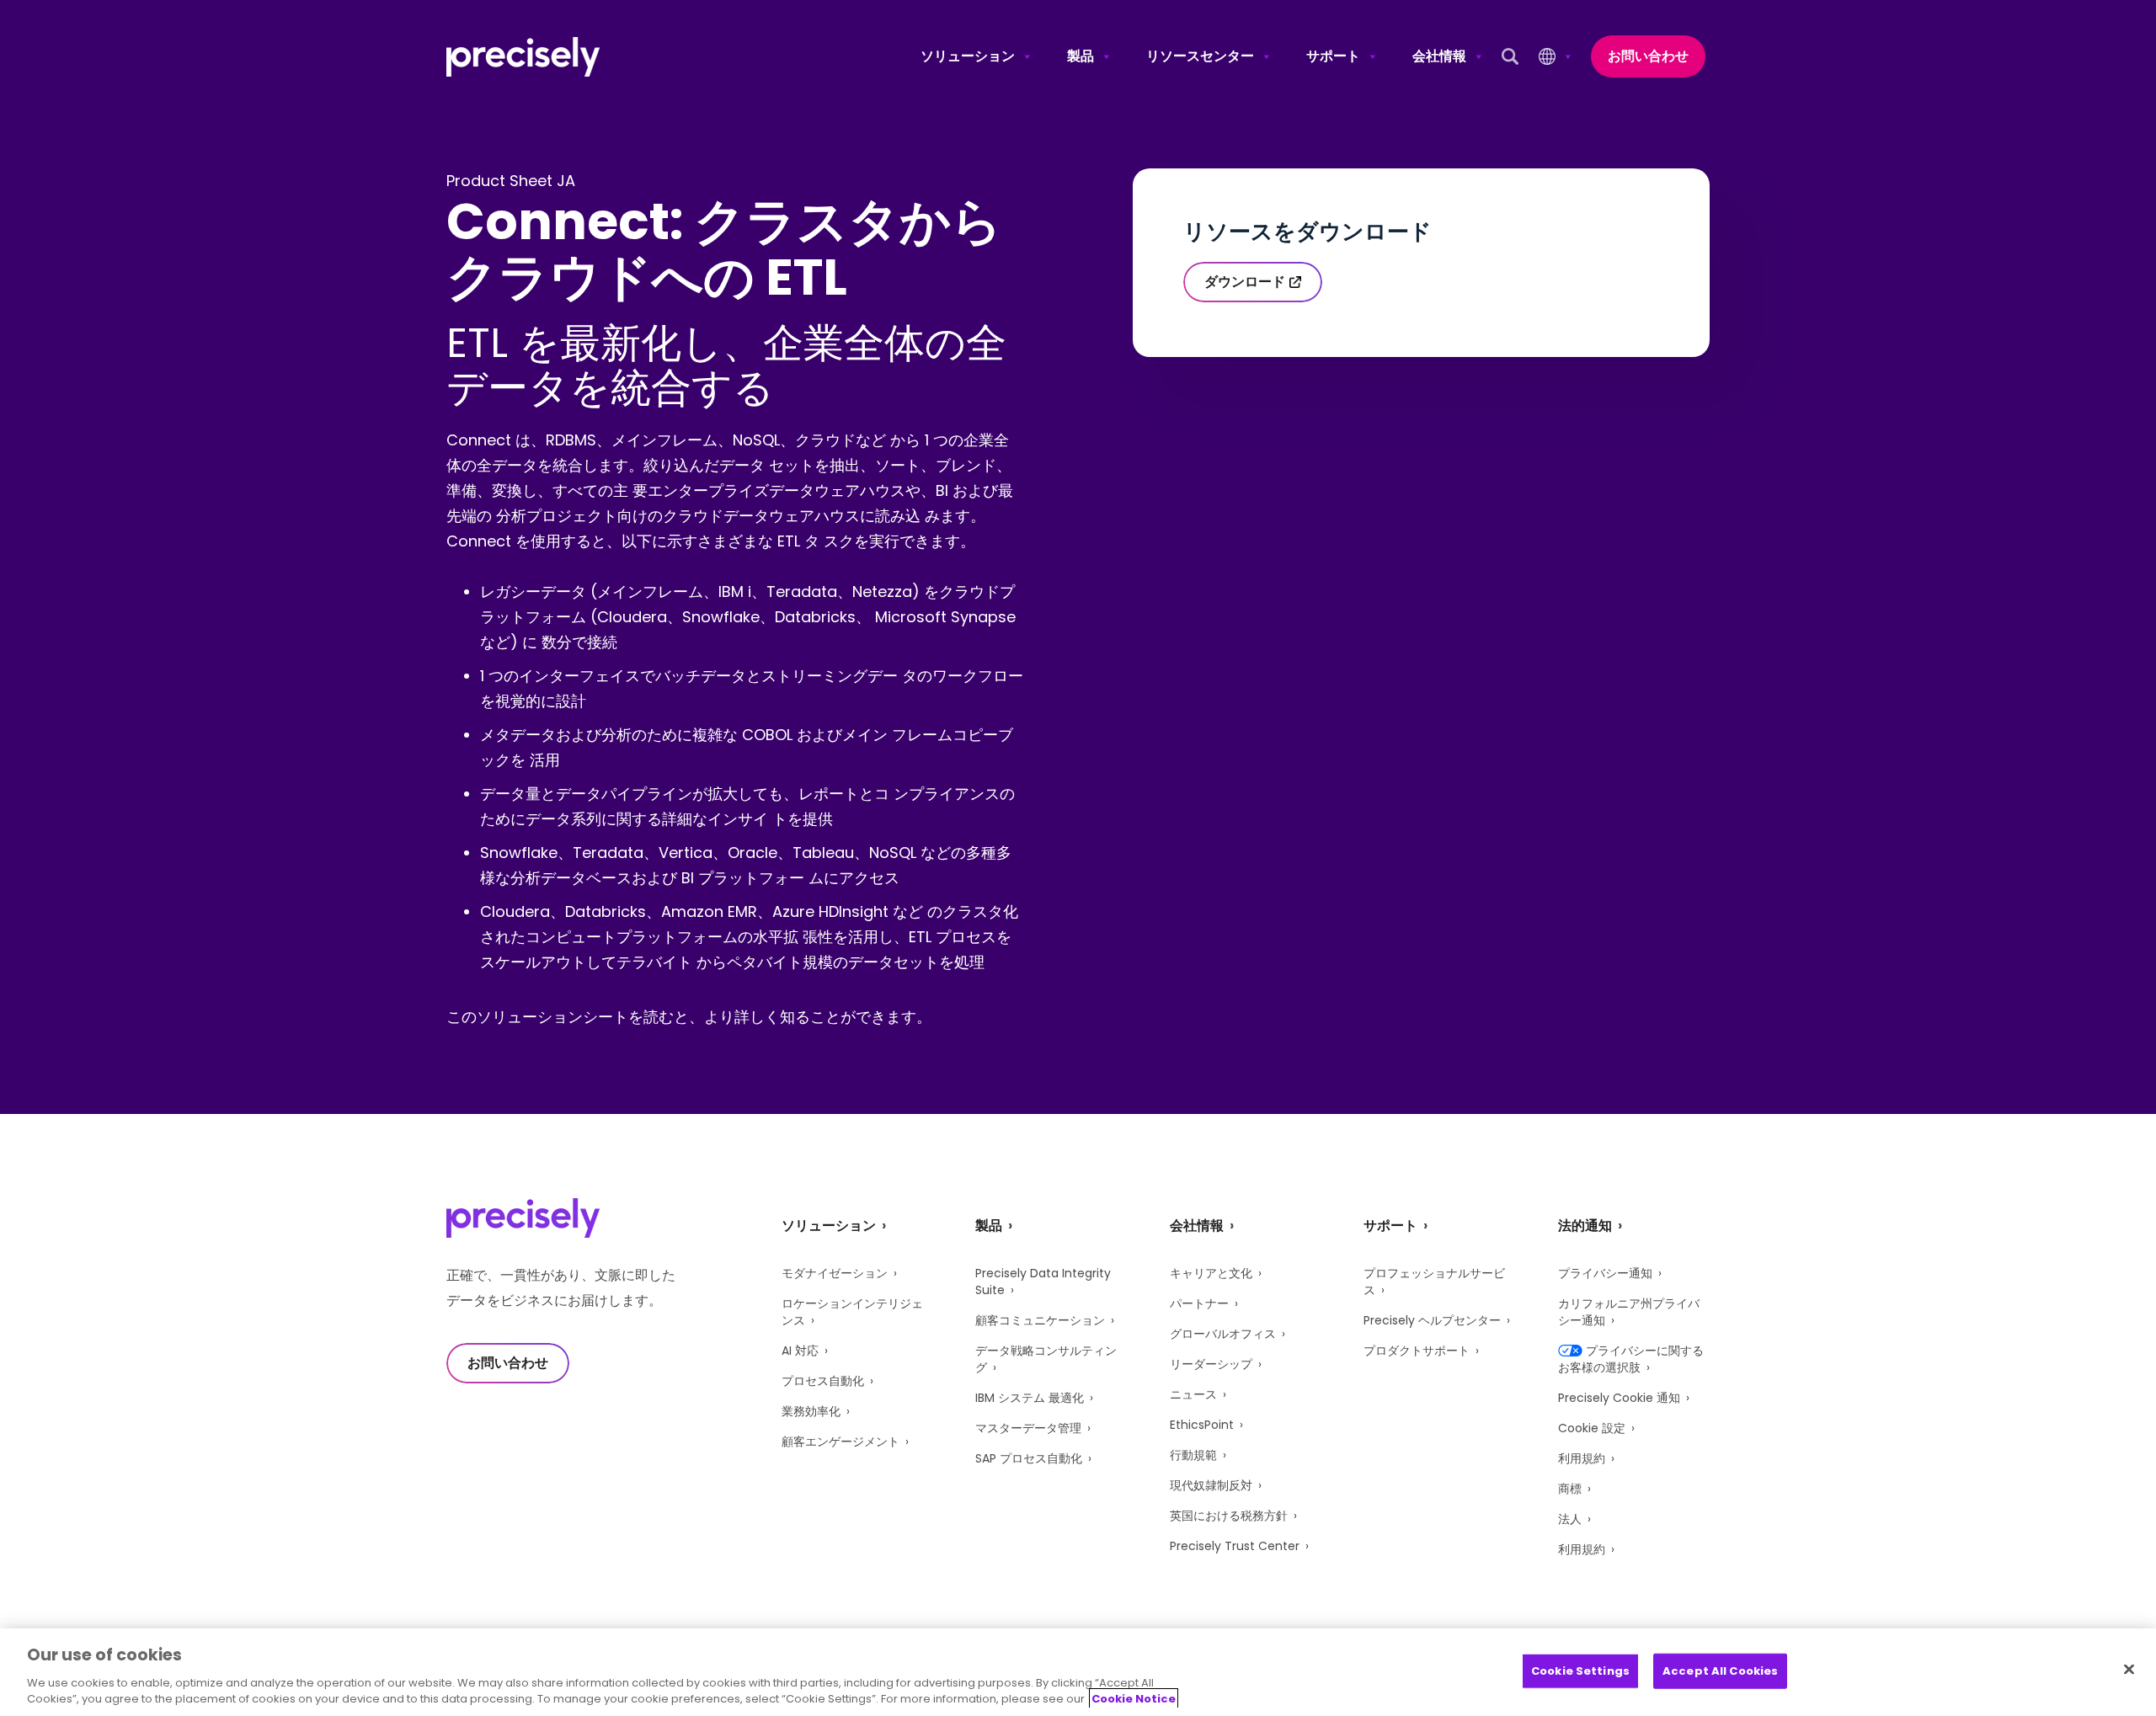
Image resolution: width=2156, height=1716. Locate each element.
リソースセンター (1200, 56)
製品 (1081, 56)
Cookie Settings (1580, 1671)
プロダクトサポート (1417, 1351)
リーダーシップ (1211, 1364)
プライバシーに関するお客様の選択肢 (1631, 1359)
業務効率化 (811, 1411)
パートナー (1199, 1303)
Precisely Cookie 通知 (1619, 1398)
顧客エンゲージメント (841, 1442)
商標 (1570, 1489)
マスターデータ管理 (1028, 1428)
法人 (1570, 1519)
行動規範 (1193, 1455)
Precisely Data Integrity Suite (1043, 1282)
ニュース (1193, 1394)
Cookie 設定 (1592, 1428)
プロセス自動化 (823, 1381)
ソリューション (968, 56)
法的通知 (1585, 1226)
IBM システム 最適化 (1030, 1398)
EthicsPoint (1202, 1425)
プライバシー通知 (1605, 1273)
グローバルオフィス (1223, 1334)
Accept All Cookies (1720, 1671)
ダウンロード (1245, 282)
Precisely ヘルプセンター (1432, 1320)
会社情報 (1439, 56)
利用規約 (1582, 1458)
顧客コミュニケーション (1040, 1320)
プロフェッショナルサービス (1434, 1282)
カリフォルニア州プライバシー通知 (1629, 1312)
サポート (1333, 56)
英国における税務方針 (1229, 1516)
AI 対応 (800, 1351)
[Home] (523, 57)
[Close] (2129, 1670)
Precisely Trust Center (1235, 1546)
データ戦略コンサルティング (1046, 1359)
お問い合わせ (1648, 56)
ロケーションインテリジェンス (852, 1312)
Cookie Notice (1134, 1699)
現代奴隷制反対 (1211, 1485)
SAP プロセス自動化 (1029, 1458)
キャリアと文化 (1211, 1273)
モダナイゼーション (835, 1273)
